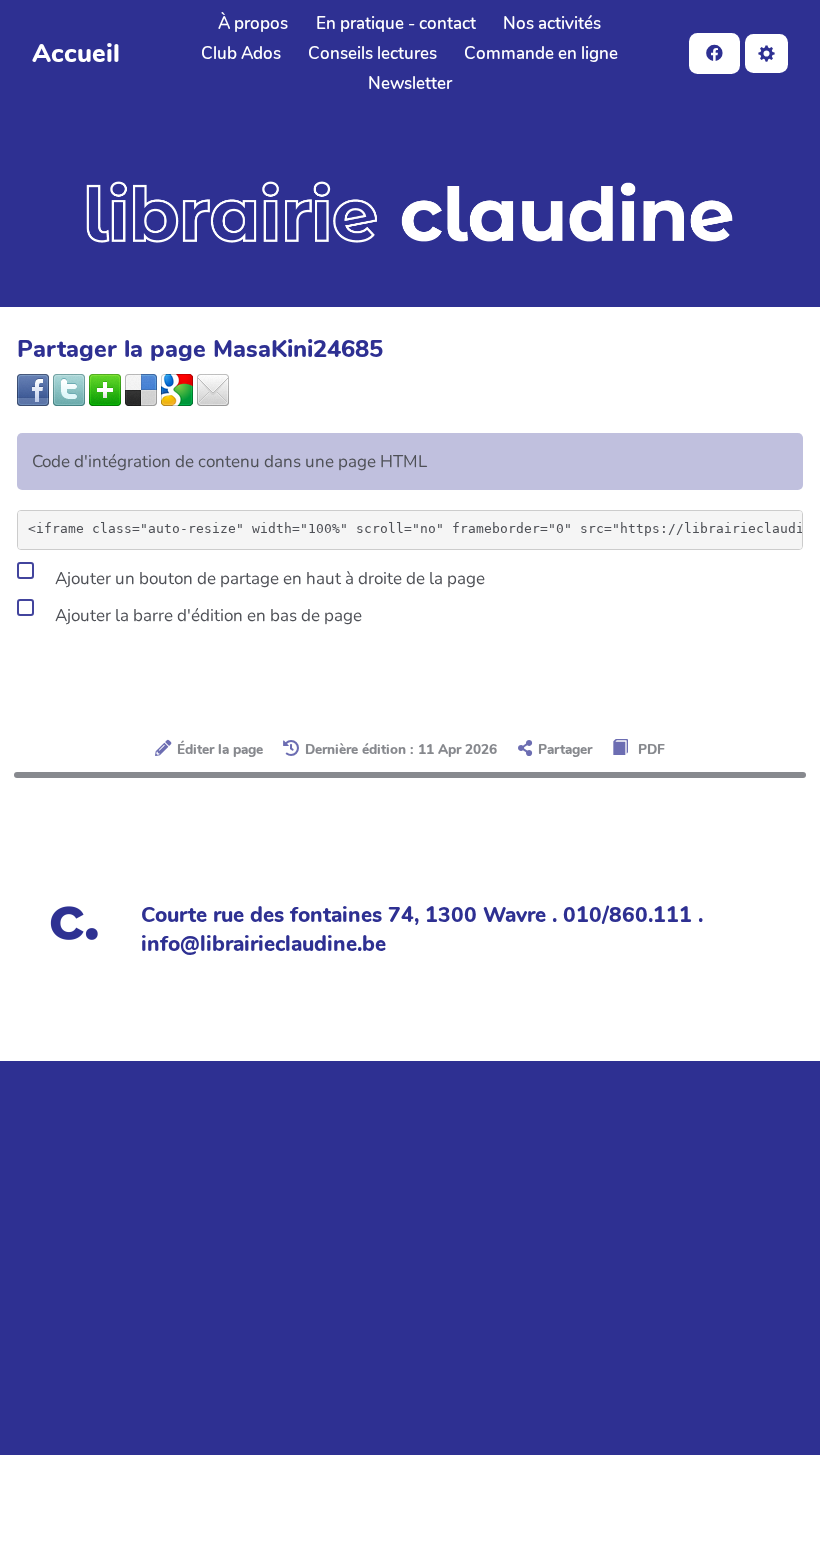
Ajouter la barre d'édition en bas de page (206, 614)
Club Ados (241, 53)
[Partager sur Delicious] (141, 388)
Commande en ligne (541, 53)
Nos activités (552, 23)
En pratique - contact (396, 23)
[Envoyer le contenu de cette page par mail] (213, 388)
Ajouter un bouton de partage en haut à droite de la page (268, 577)
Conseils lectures (372, 53)
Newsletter (410, 83)
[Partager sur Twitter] (69, 388)
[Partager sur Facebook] (33, 388)
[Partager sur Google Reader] (177, 388)
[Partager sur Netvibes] (105, 388)
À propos (253, 23)
